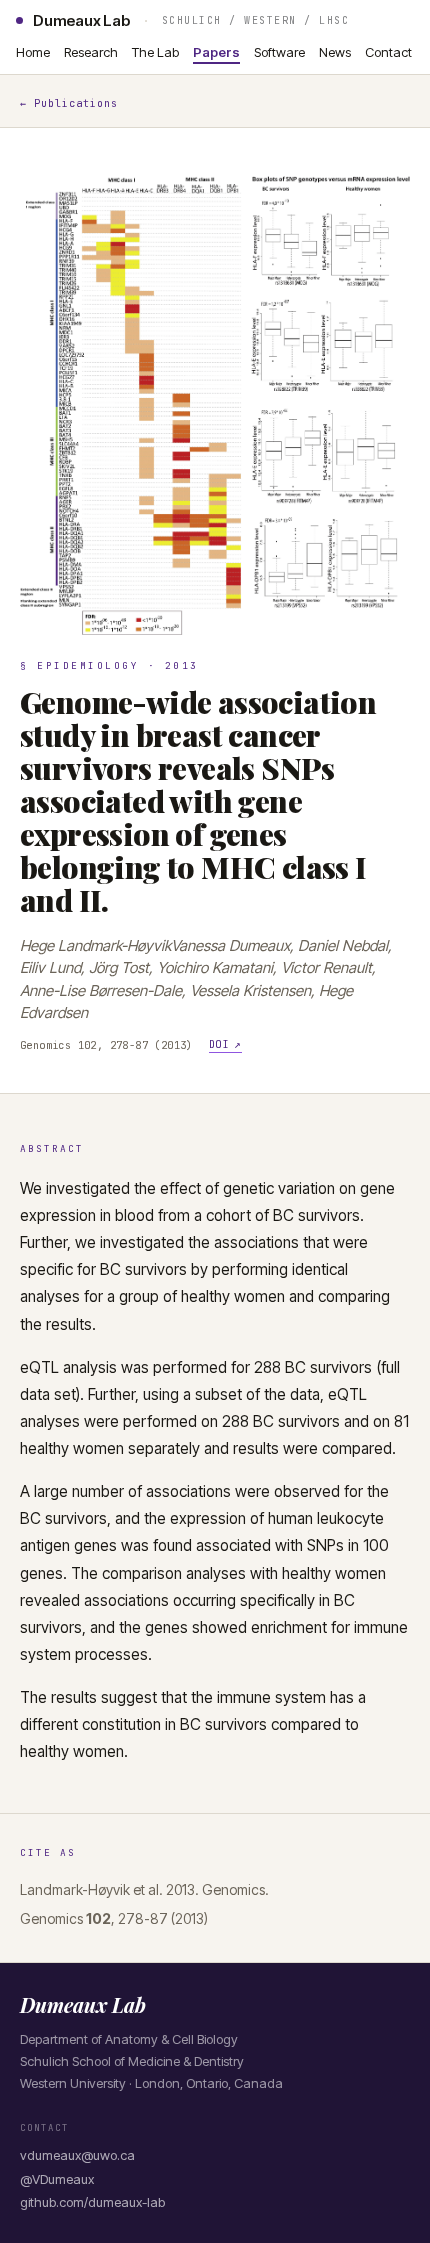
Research (91, 52)
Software (279, 52)
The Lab (155, 52)
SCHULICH (192, 20)
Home (33, 52)
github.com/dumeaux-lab (92, 2202)
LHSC (334, 20)
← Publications (69, 103)
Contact (388, 52)
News (335, 52)
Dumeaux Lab (81, 20)
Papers (216, 52)
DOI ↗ (225, 1044)
